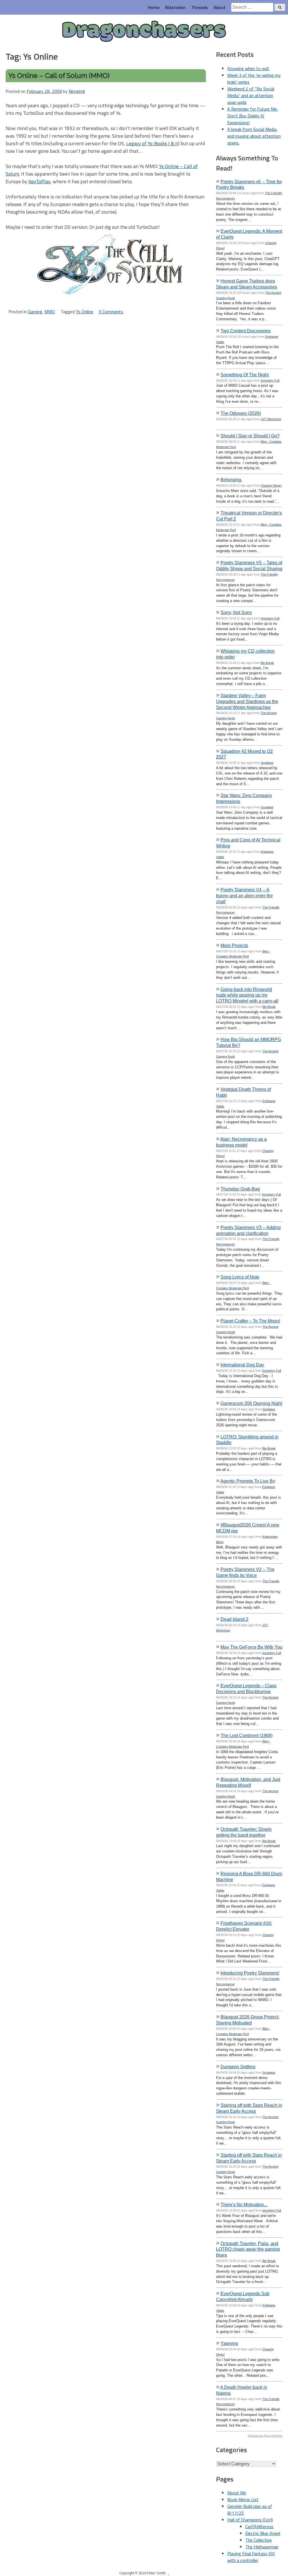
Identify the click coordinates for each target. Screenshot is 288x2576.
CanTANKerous (259, 2526)
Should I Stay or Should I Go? (250, 436)
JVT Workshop (271, 419)
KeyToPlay (39, 181)
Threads (200, 7)
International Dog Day (242, 1365)
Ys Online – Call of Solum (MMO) (59, 76)
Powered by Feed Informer (265, 2436)
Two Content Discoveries (246, 331)
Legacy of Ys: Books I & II (152, 143)
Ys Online (85, 312)
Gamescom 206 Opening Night (251, 1403)
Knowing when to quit (248, 68)
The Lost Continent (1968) (247, 1735)
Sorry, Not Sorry (236, 612)
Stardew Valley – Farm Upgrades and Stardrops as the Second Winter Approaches (247, 701)
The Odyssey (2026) (241, 413)
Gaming (35, 312)
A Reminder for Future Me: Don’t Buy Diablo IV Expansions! (252, 116)
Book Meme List (243, 2499)
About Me (237, 2493)
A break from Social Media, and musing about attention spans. (254, 136)
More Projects (234, 945)
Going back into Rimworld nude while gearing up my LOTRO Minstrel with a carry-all (247, 995)
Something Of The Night (245, 375)
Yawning (229, 2343)
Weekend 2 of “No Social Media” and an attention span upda (251, 95)
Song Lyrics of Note (240, 1277)
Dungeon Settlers (238, 2067)
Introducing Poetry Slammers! (250, 1973)
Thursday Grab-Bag (240, 1189)
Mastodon (175, 7)
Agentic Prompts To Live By (248, 1481)
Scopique (267, 763)
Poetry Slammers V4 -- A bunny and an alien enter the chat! (244, 896)
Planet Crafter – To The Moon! (250, 1321)
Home (154, 7)
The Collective (258, 2540)
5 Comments (111, 312)
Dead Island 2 (234, 1619)
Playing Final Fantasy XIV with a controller (251, 2557)
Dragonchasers (144, 32)
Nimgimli (77, 91)
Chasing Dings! (271, 485)
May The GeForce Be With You (251, 1647)
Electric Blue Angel (263, 2533)
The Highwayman (262, 2547)
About (220, 7)
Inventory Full (270, 381)
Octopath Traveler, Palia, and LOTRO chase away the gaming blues (248, 2249)
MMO (50, 312)
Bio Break (267, 663)
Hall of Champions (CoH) (250, 2520)
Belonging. (231, 480)
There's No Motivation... (244, 2205)
